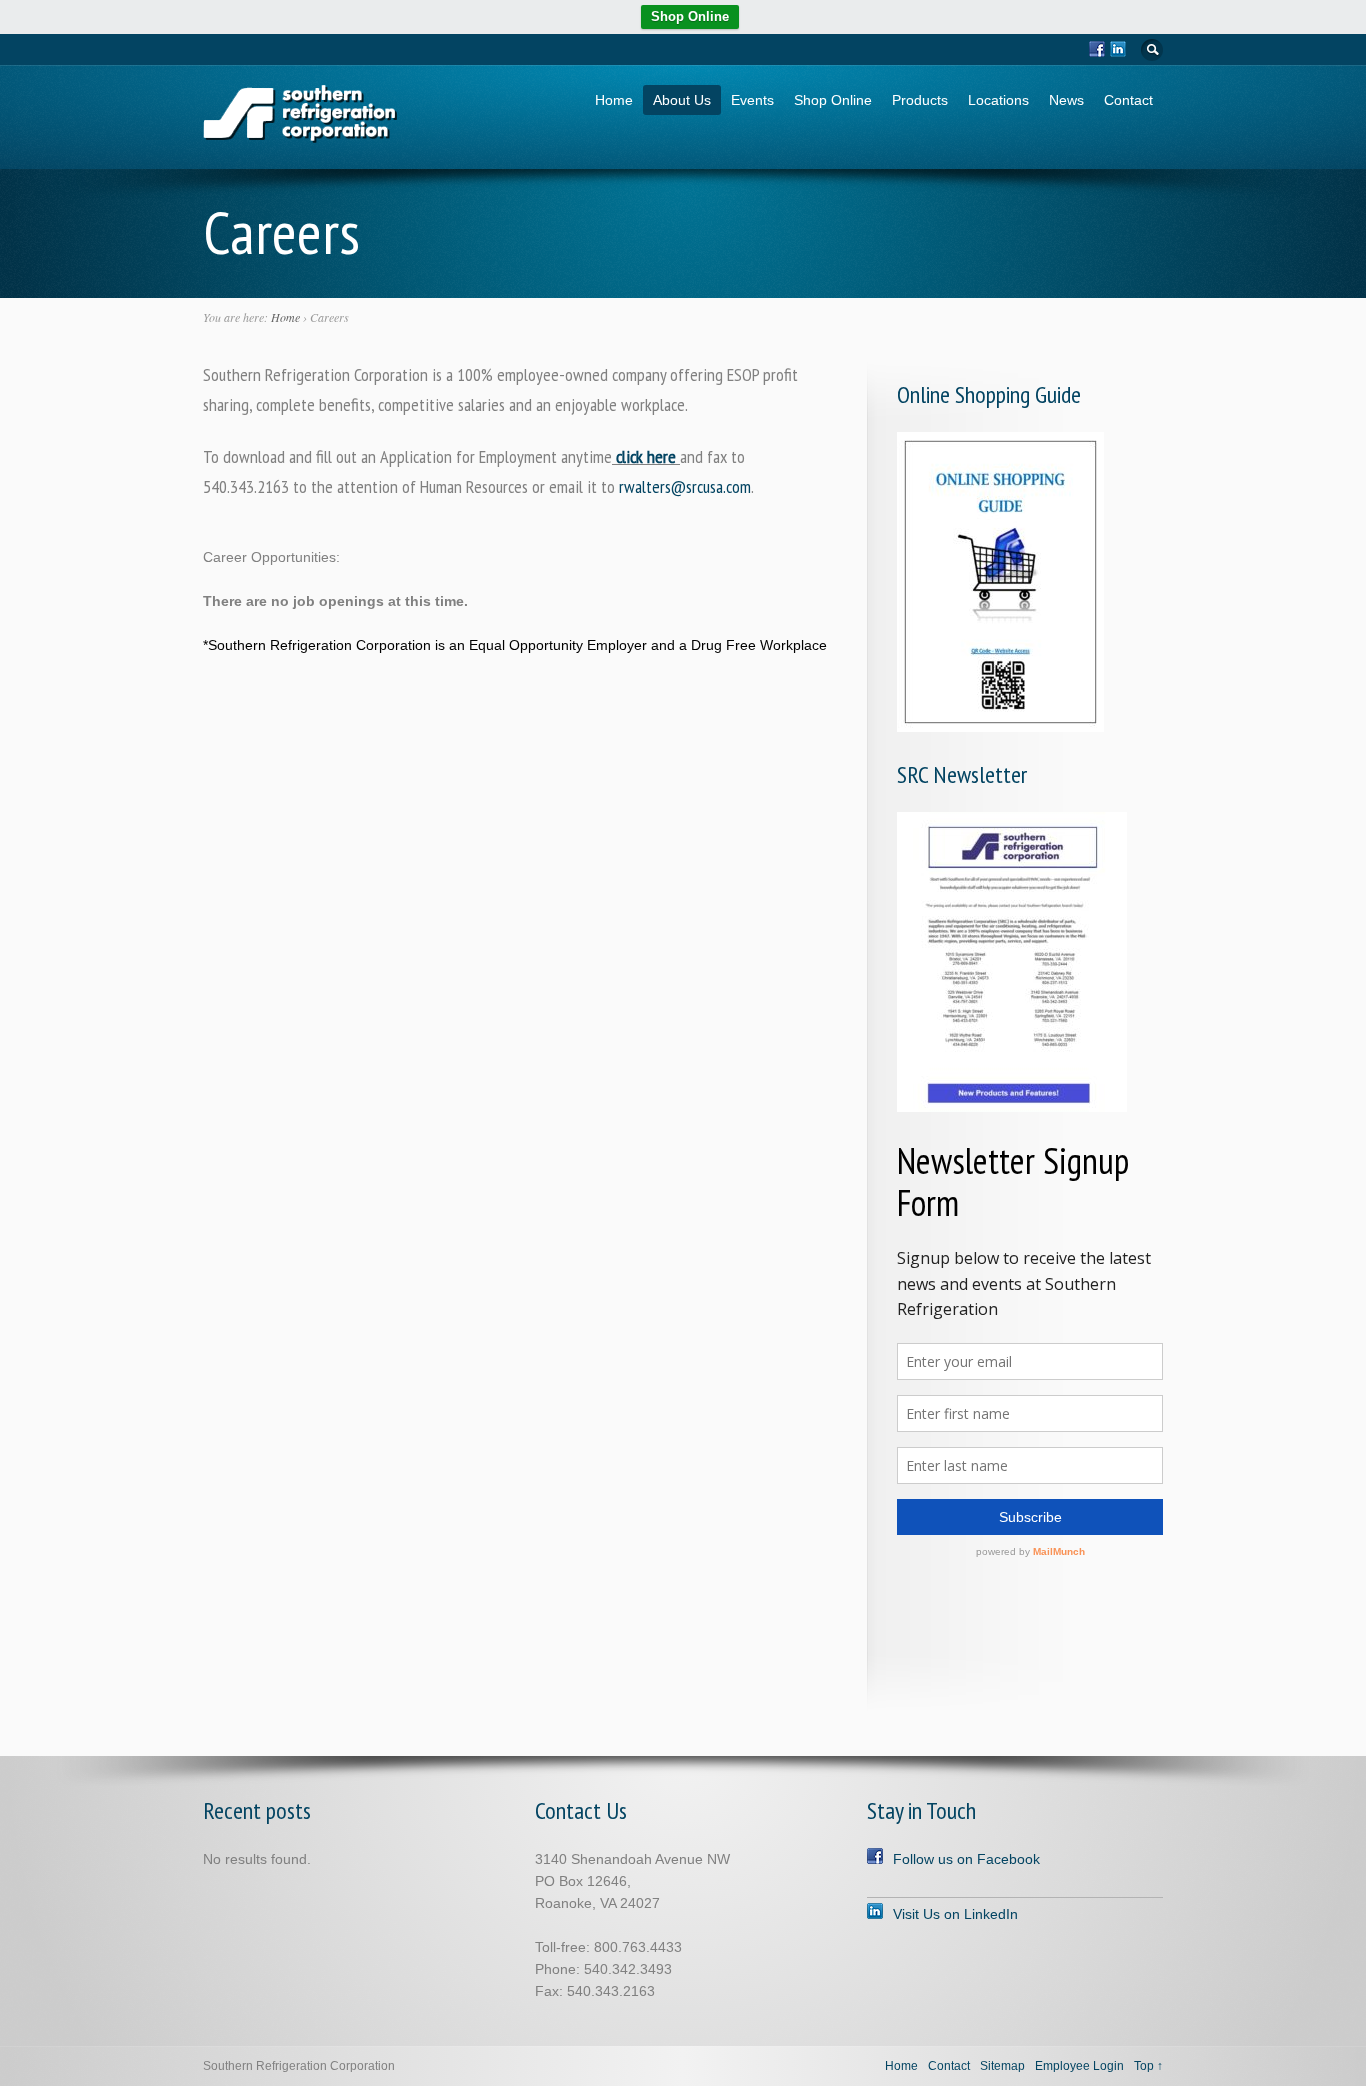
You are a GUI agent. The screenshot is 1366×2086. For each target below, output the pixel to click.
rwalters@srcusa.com (685, 486)
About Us (682, 100)
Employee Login (1079, 2066)
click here (646, 456)
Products (920, 100)
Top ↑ (1148, 2066)
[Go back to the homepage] (300, 136)
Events (752, 100)
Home (614, 100)
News (1066, 100)
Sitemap (1002, 2066)
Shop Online (690, 16)
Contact (1128, 100)
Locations (998, 100)
